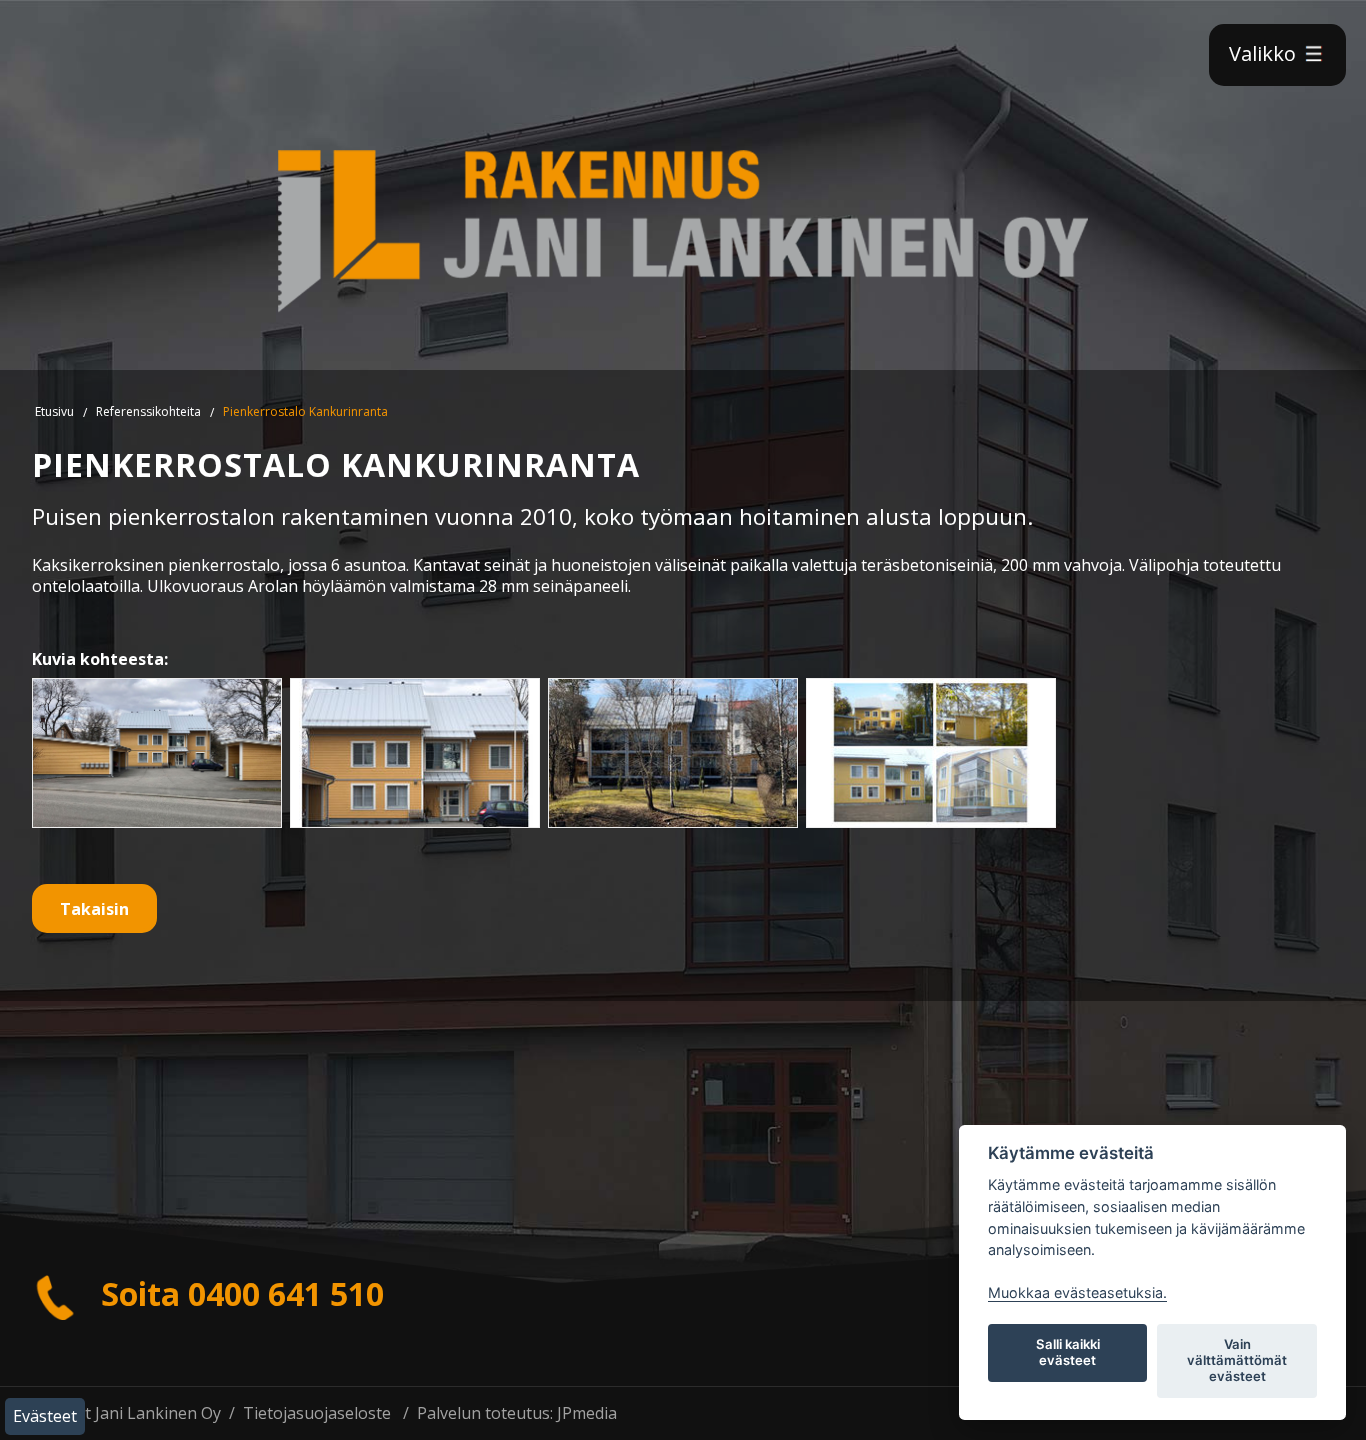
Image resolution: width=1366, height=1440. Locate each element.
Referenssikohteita (148, 411)
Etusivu (54, 411)
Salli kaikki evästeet (1068, 1352)
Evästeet (45, 1416)
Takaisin (94, 909)
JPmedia (587, 1413)
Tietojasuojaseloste (317, 1413)
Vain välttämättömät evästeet (1237, 1360)
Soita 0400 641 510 (238, 1293)
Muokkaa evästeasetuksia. (1077, 1292)
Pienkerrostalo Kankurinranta (305, 411)
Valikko (1265, 53)
